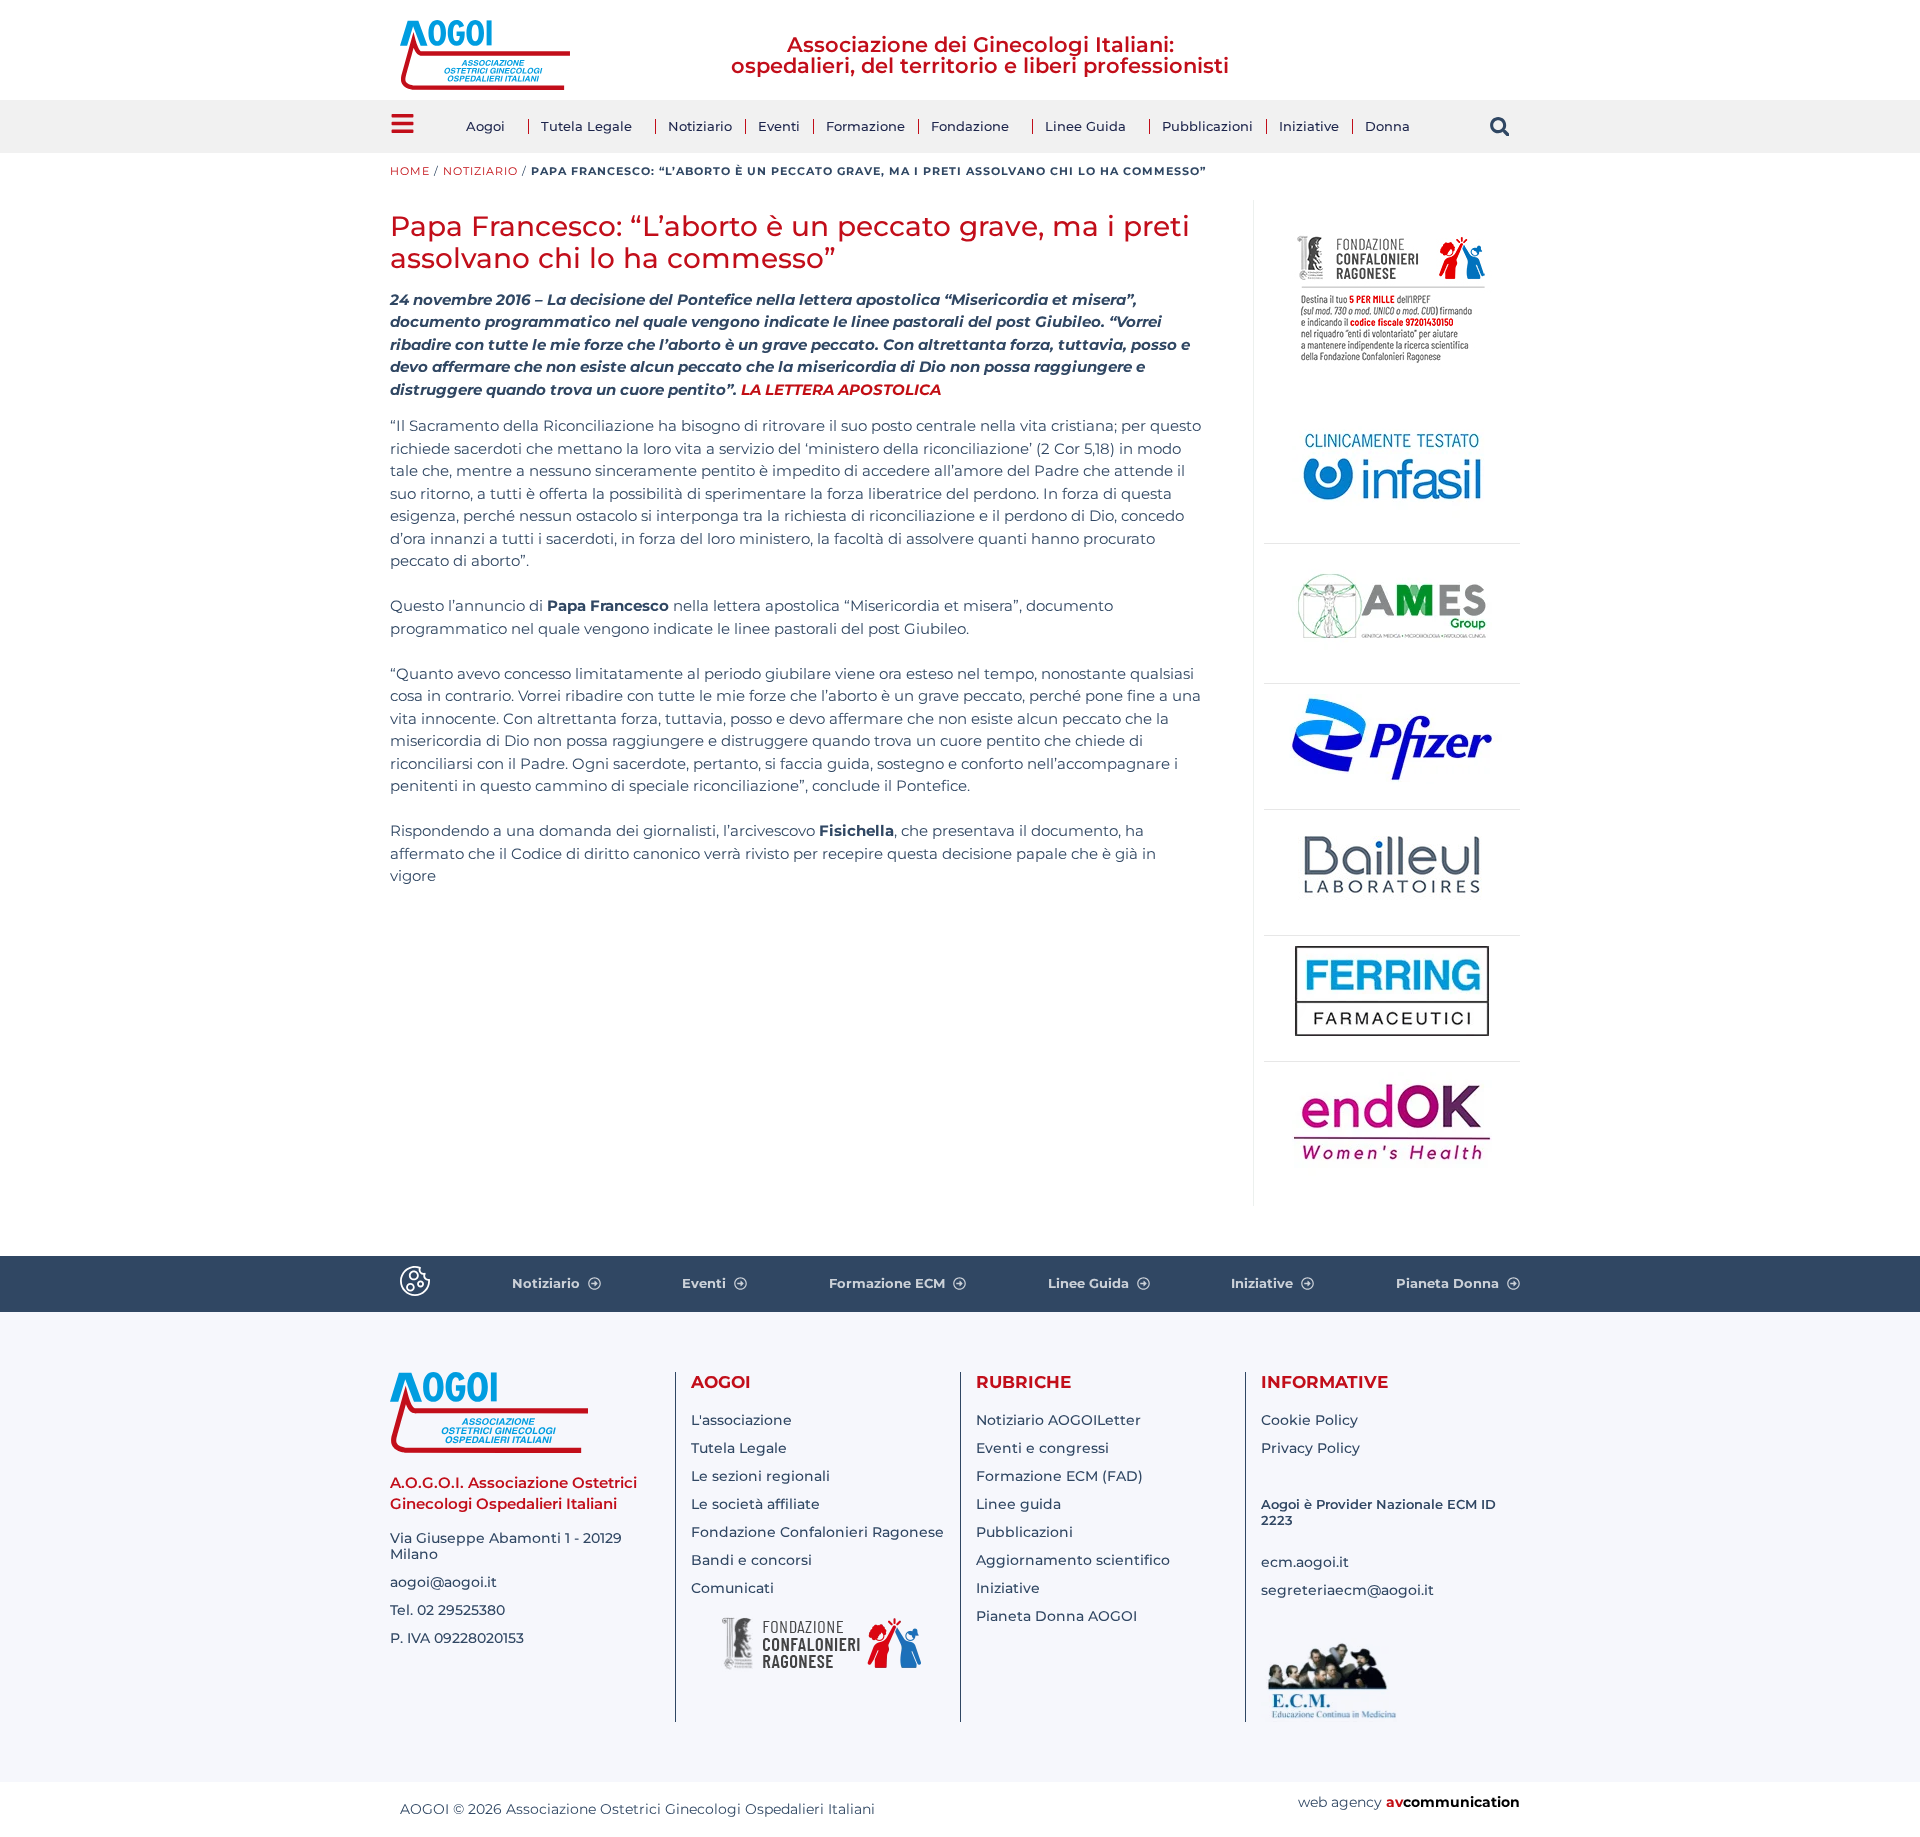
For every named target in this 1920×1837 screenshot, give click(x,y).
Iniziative (1309, 126)
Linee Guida (1085, 126)
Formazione (865, 126)
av (1394, 1802)
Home (410, 171)
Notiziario (700, 126)
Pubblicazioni (1207, 126)
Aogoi (485, 126)
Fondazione (970, 126)
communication (1461, 1802)
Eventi (779, 126)
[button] (1499, 126)
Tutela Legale (586, 126)
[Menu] (402, 123)
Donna (1387, 126)
